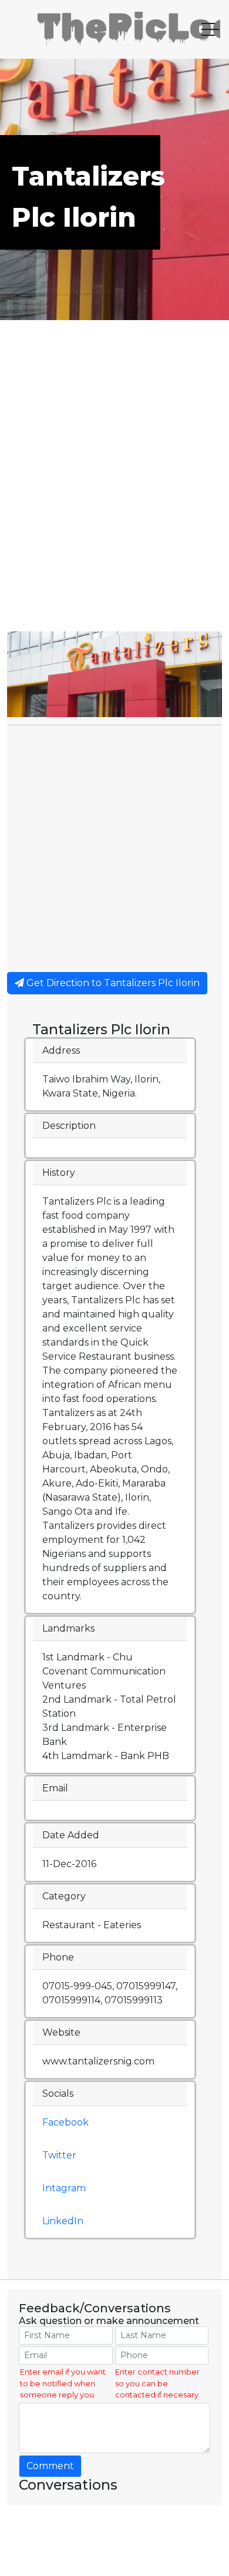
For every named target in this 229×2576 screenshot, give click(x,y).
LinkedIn (63, 2221)
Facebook (65, 2122)
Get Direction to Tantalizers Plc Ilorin (112, 983)
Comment (50, 2466)
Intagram (64, 2188)
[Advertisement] (114, 511)
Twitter (59, 2155)
